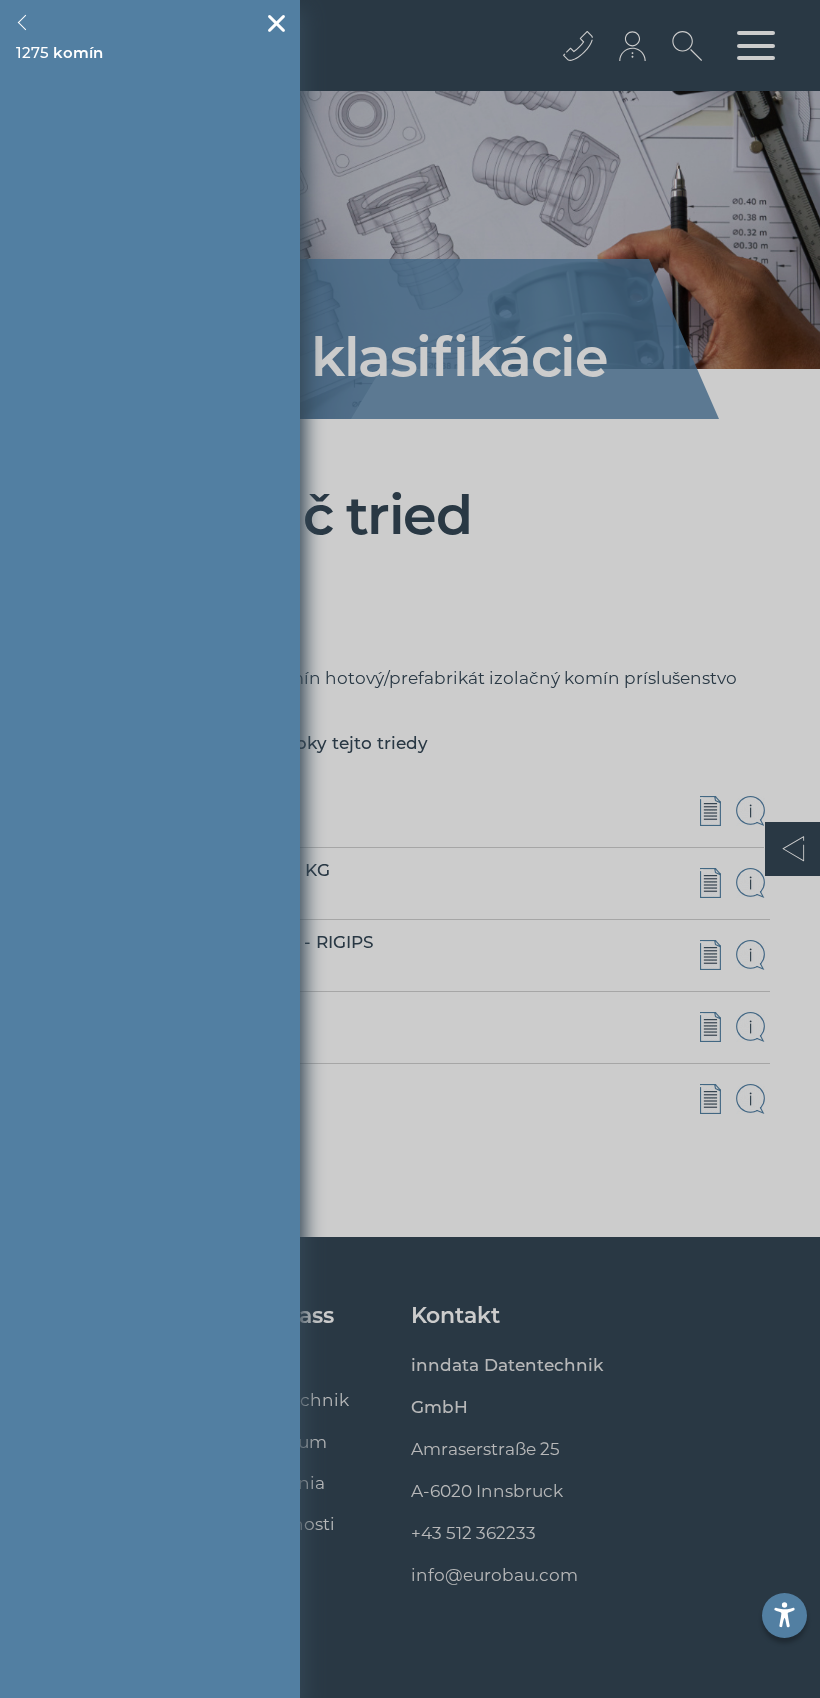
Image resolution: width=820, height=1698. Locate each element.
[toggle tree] (26, 23)
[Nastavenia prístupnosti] (784, 1615)
